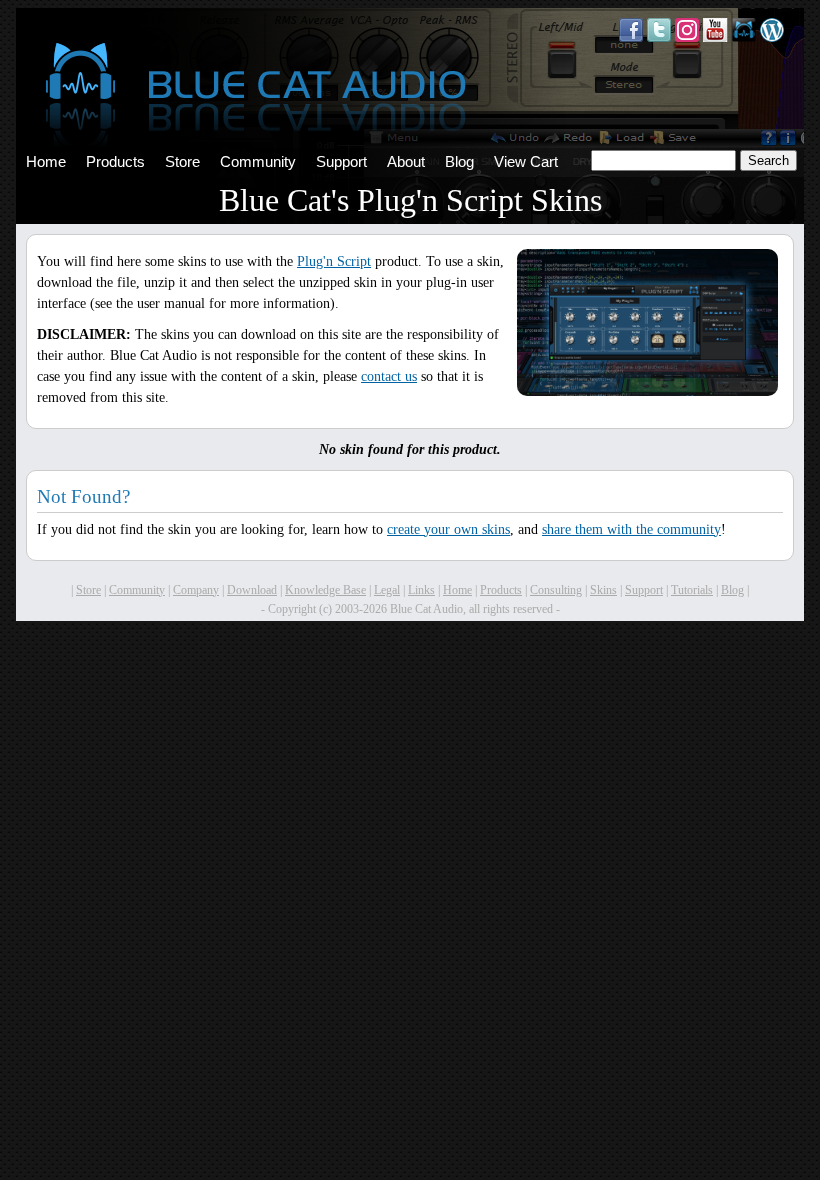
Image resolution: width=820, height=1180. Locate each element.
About (406, 162)
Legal (387, 590)
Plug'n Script (334, 261)
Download (252, 590)
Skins (603, 590)
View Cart (526, 162)
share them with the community (631, 529)
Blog (459, 162)
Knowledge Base (325, 590)
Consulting (556, 590)
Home (46, 162)
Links (421, 590)
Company (196, 590)
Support (341, 162)
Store (182, 162)
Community (258, 162)
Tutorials (692, 590)
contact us (389, 376)
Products (115, 162)
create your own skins (448, 529)
